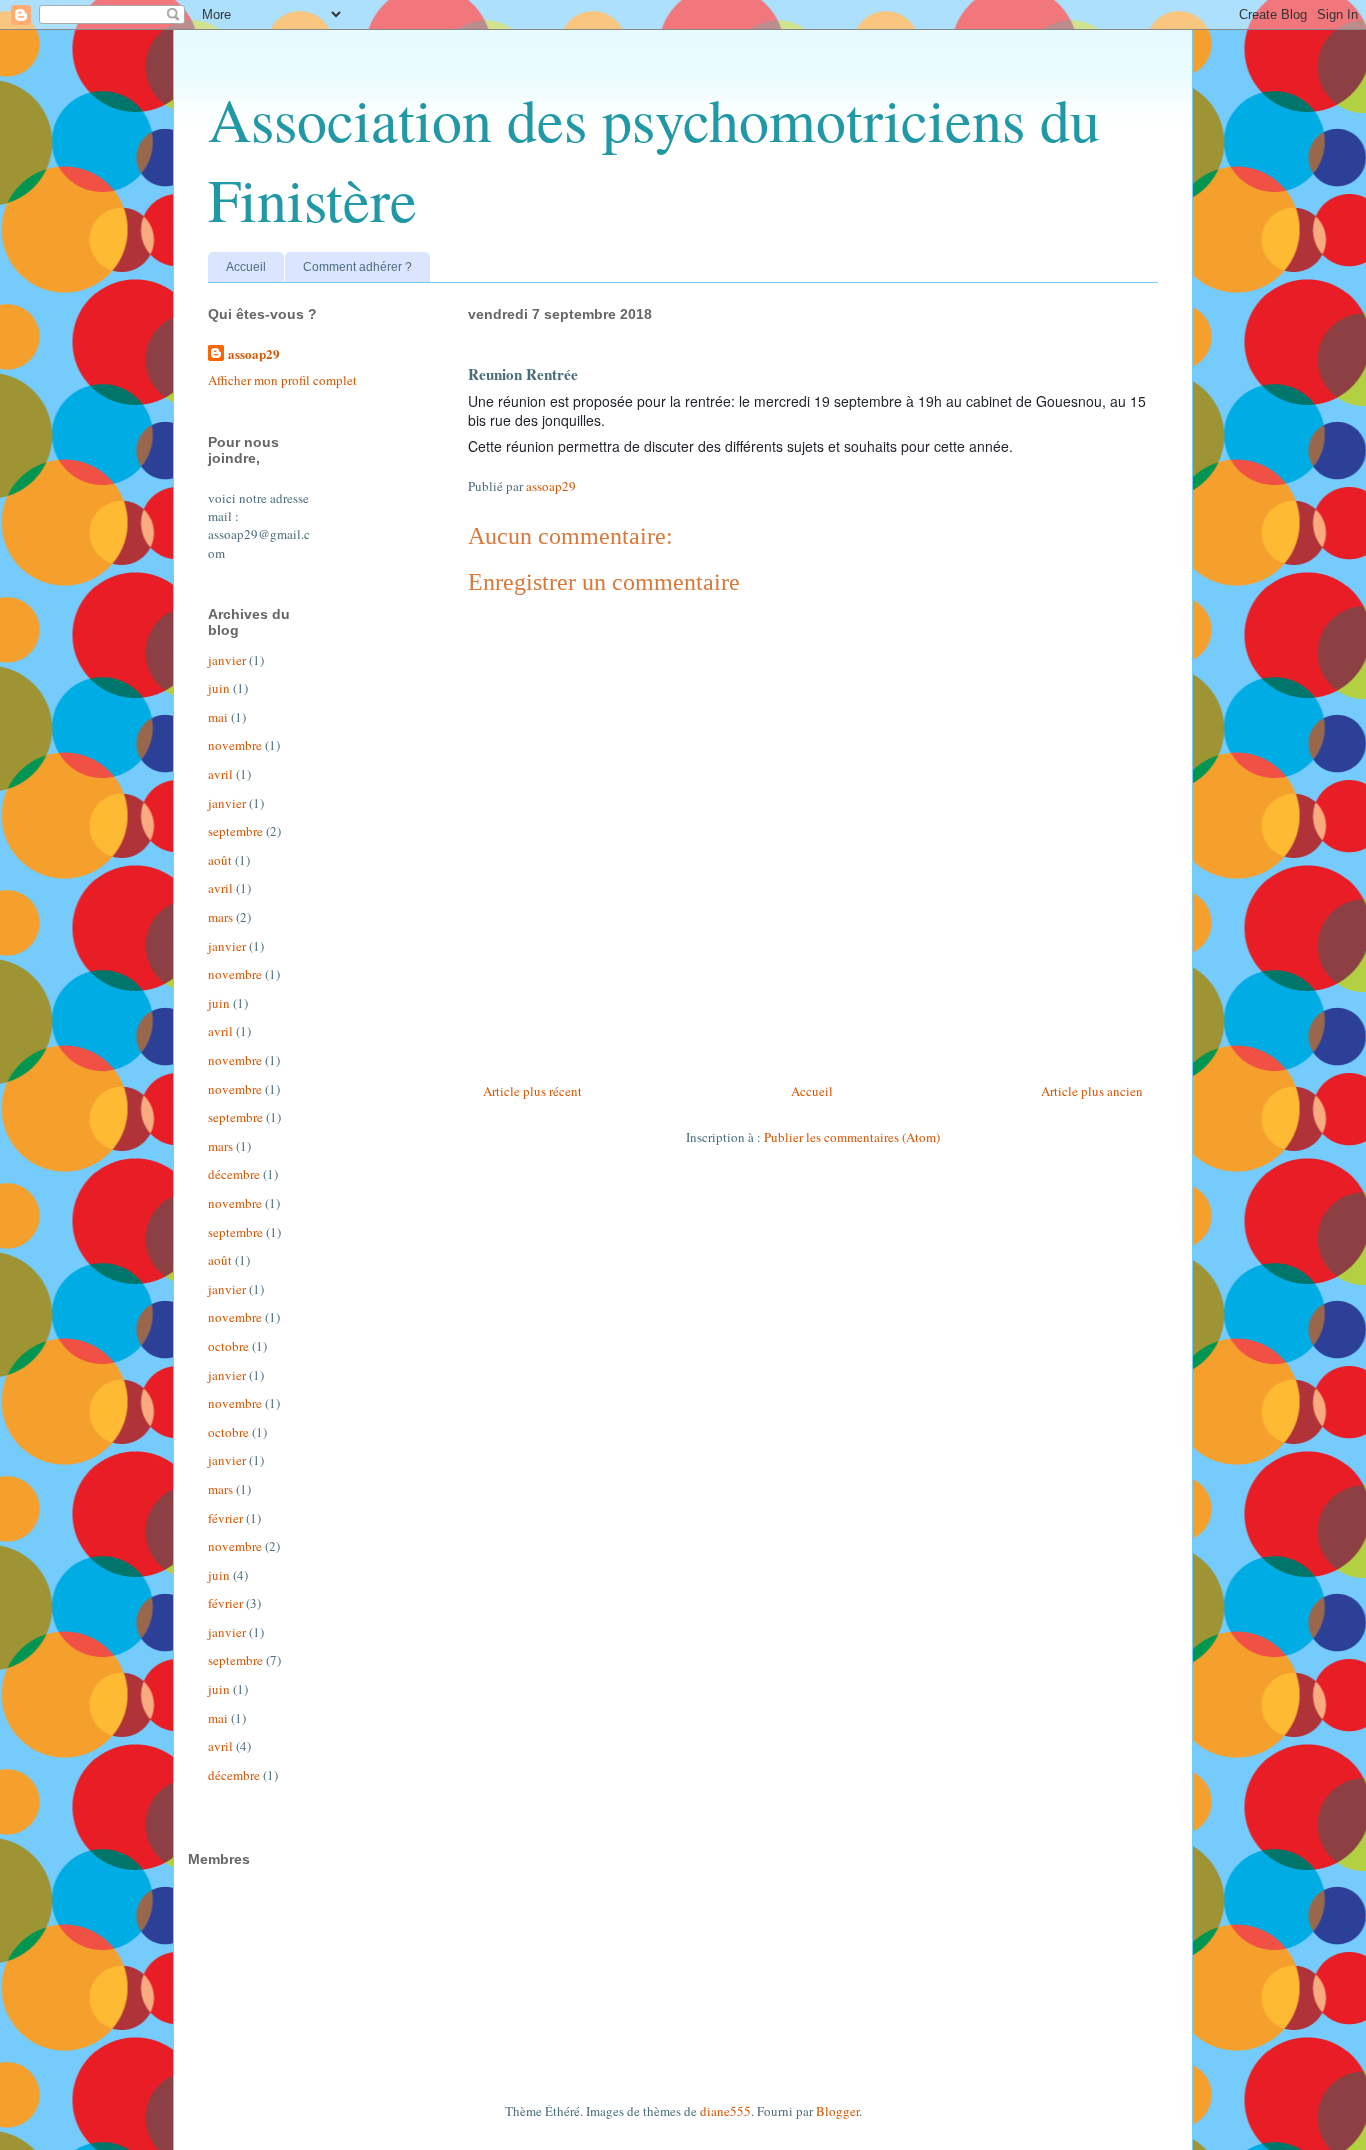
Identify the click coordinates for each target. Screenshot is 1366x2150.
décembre (234, 1174)
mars (220, 917)
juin (219, 688)
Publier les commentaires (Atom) (852, 1137)
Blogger (837, 2111)
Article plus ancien (1092, 1091)
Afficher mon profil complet (282, 380)
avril (220, 774)
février (225, 1518)
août (220, 860)
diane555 (725, 2111)
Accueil (246, 267)
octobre (228, 1346)
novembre (235, 745)
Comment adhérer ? (357, 267)
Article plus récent (532, 1091)
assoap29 (254, 354)
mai (218, 717)
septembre (235, 831)
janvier (227, 660)
